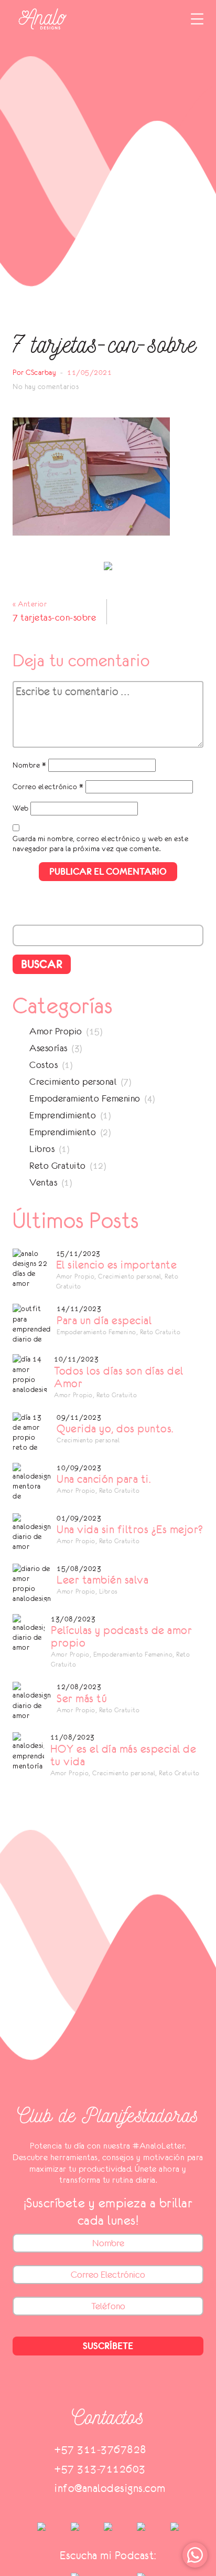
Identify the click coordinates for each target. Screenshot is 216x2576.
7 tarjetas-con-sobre (54, 617)
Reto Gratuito (58, 1166)
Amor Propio (56, 1031)
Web (21, 808)
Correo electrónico (48, 787)
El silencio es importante (117, 1265)
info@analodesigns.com (110, 2488)
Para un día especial (104, 1321)
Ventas (43, 1182)
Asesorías (48, 1048)
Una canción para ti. (104, 1479)
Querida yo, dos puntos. (115, 1429)
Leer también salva (102, 1580)
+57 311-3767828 (101, 2449)
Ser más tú (82, 1699)
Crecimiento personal (73, 1082)
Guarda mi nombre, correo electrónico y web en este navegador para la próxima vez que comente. (100, 844)
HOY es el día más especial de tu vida (123, 1755)
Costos (44, 1065)
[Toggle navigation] (197, 19)
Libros (42, 1149)
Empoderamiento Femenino (85, 1098)
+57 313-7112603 (100, 2469)
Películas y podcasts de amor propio (121, 1637)
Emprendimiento (63, 1115)
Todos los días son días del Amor (119, 1377)
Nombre (29, 765)
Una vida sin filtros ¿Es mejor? (130, 1530)
